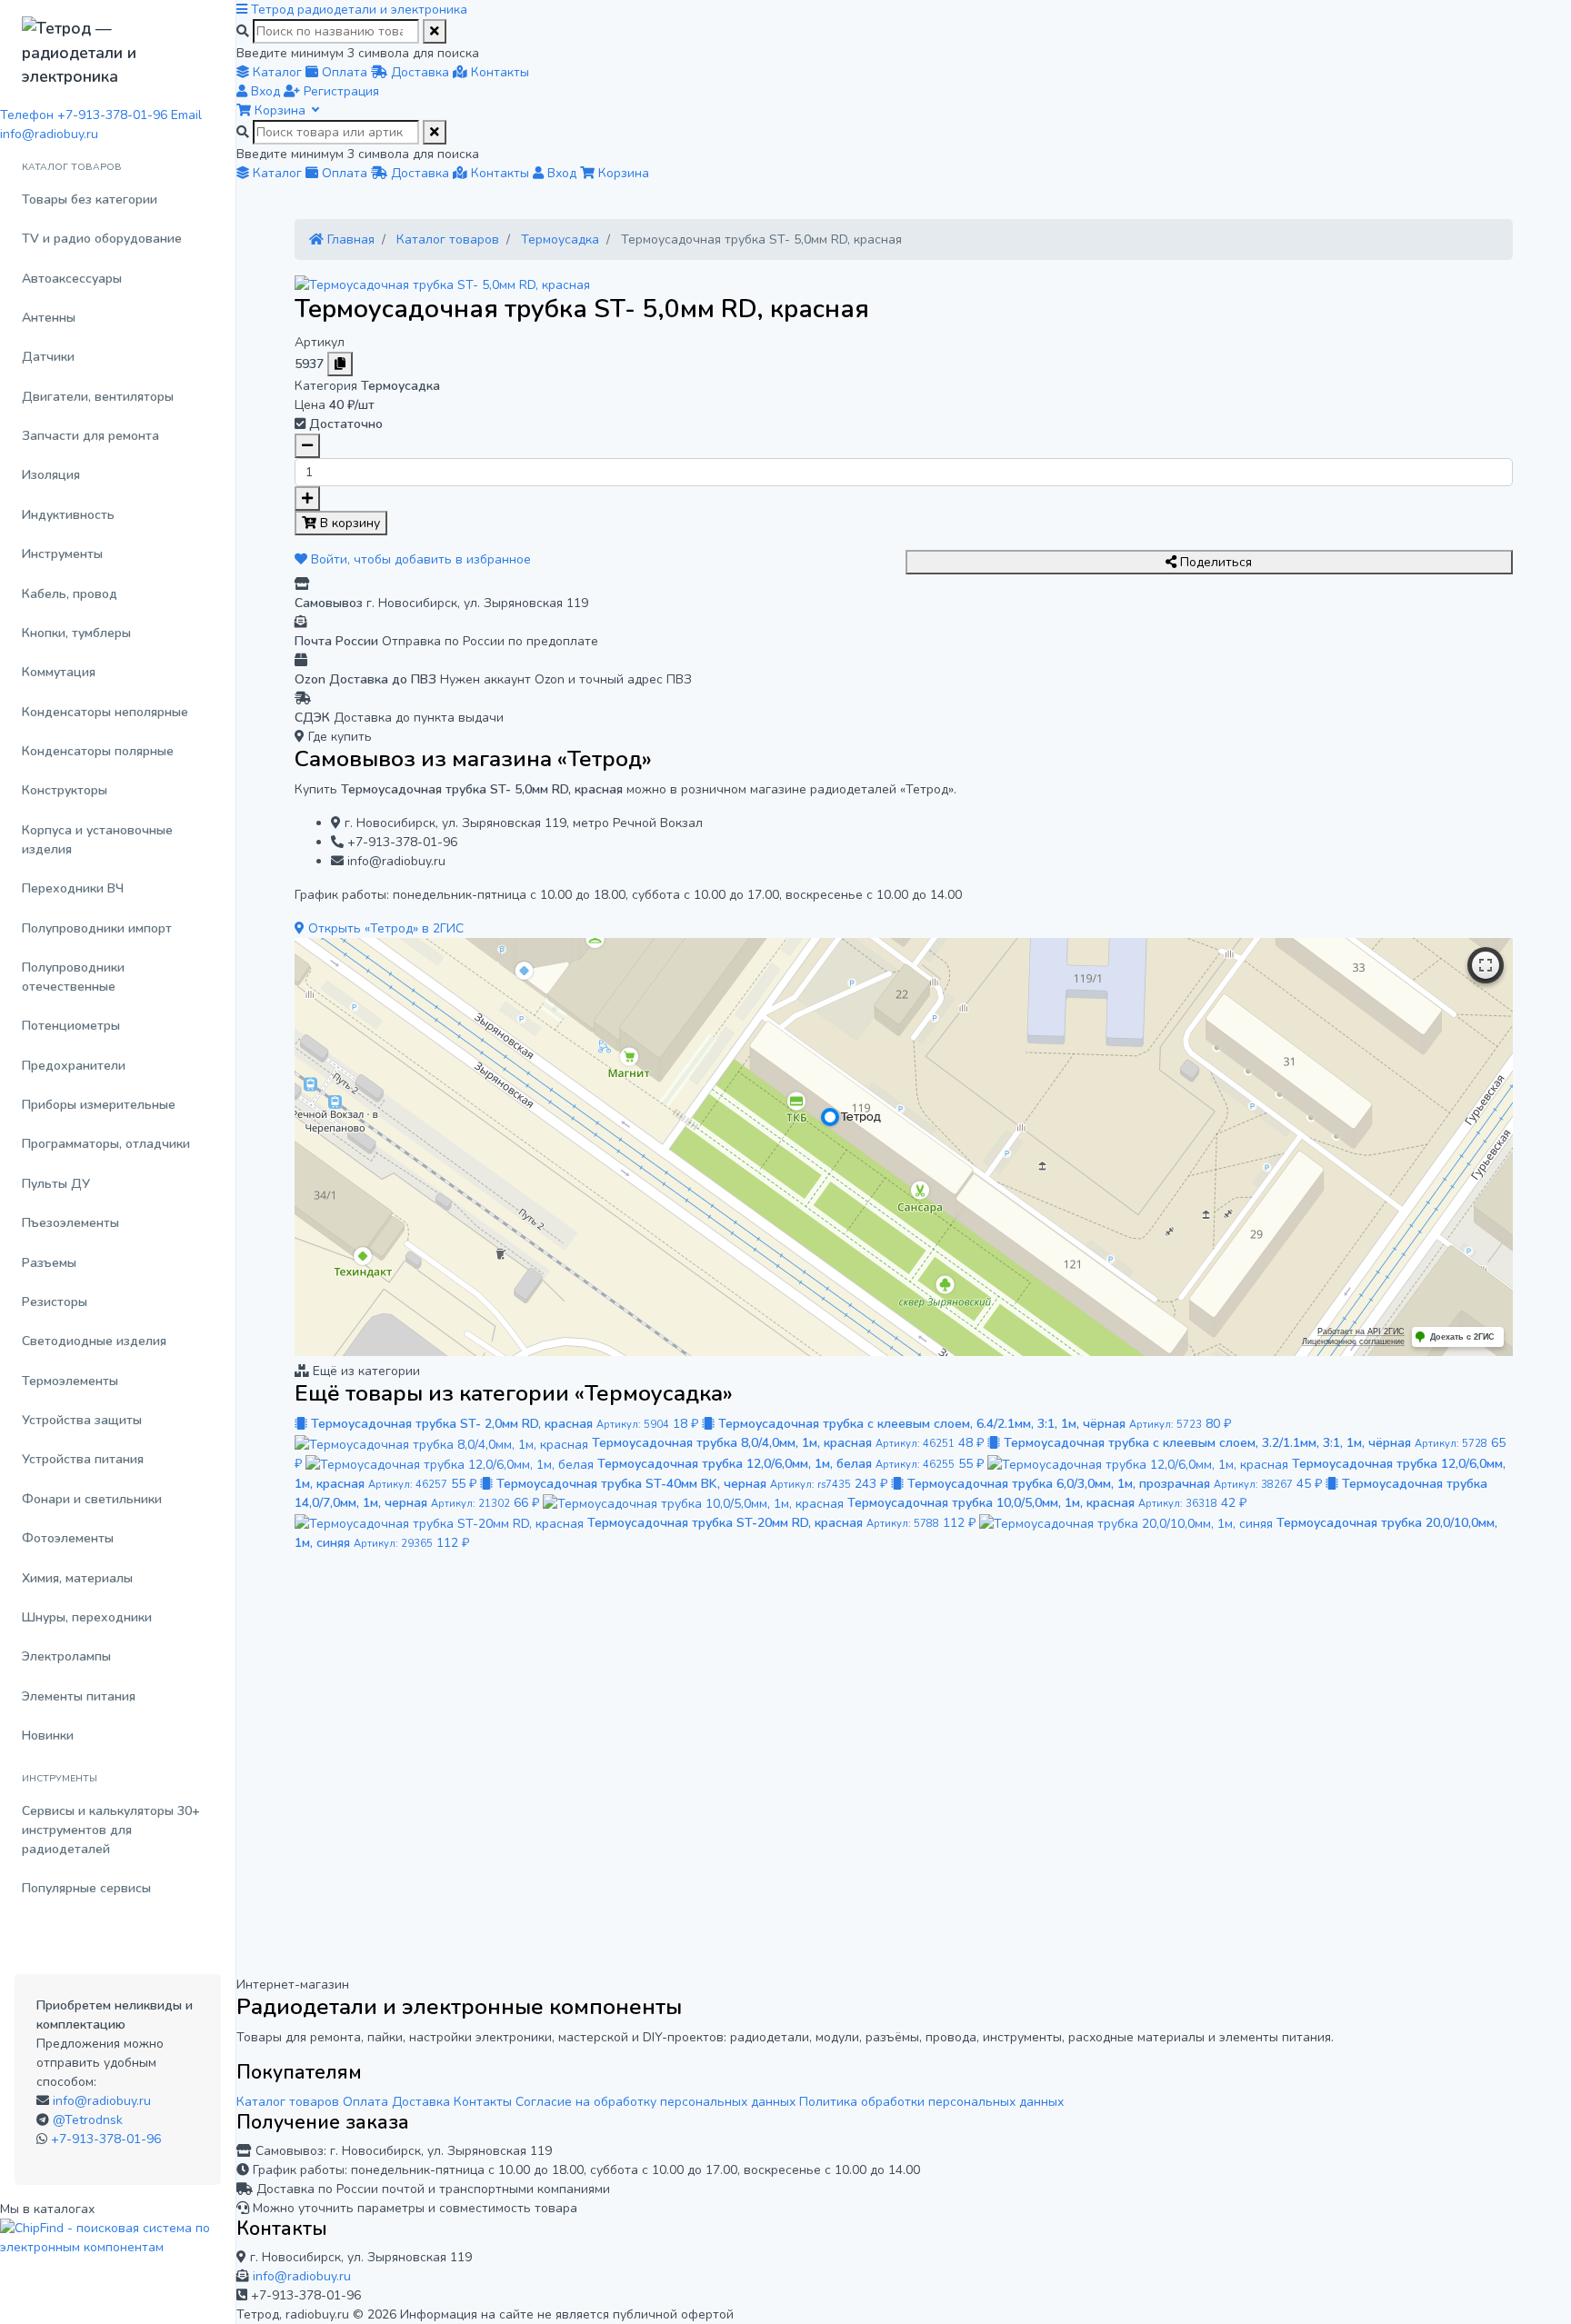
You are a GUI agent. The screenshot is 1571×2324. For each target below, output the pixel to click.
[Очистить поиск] (435, 31)
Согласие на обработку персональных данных (655, 2102)
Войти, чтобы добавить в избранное (419, 559)
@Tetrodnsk (88, 2120)
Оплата (365, 2102)
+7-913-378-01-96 (106, 2139)
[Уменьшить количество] (307, 446)
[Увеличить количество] (307, 499)
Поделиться (1214, 562)
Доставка (421, 2102)
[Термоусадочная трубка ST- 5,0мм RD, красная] (442, 284)
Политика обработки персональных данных (931, 2102)
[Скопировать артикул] (340, 364)
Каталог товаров (288, 2102)
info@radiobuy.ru (102, 2101)
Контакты (483, 2102)
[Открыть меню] (244, 10)
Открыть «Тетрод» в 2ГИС (384, 928)
